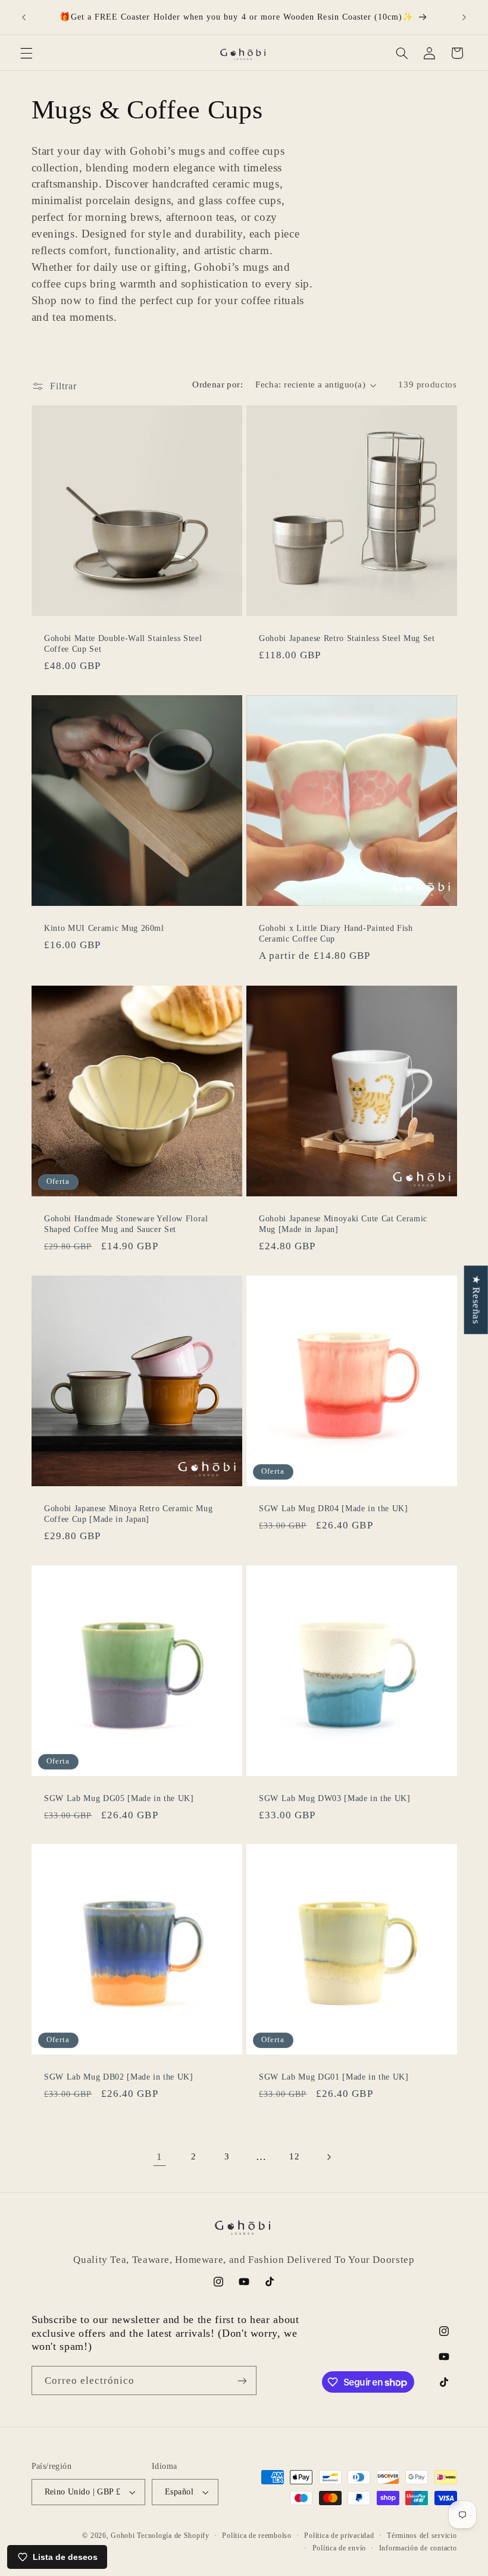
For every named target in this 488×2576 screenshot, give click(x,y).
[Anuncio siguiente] (464, 17)
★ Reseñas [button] (476, 1300)
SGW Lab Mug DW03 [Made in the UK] (335, 1798)
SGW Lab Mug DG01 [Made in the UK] (334, 2077)
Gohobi (123, 2536)
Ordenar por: (218, 384)
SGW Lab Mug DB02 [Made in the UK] (119, 2077)
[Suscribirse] (242, 2380)
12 (294, 2156)
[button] (26, 53)
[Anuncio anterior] (24, 17)
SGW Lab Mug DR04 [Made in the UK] (334, 1508)
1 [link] (159, 2157)
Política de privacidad (339, 2536)
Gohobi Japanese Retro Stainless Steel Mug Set (347, 638)
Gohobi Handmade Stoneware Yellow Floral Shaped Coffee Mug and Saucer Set (126, 1223)
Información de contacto (418, 2548)
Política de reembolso (256, 2536)
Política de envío (340, 2548)
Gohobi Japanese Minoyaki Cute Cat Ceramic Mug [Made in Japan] (343, 1223)
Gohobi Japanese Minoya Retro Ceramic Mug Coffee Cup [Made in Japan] (128, 1514)
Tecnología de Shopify (173, 2536)
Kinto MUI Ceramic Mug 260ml (104, 928)
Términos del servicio (422, 2536)
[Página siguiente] (329, 2157)
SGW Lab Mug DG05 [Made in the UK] (119, 1798)
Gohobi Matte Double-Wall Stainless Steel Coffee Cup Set (123, 643)
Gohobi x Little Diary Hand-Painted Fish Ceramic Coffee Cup (336, 933)
